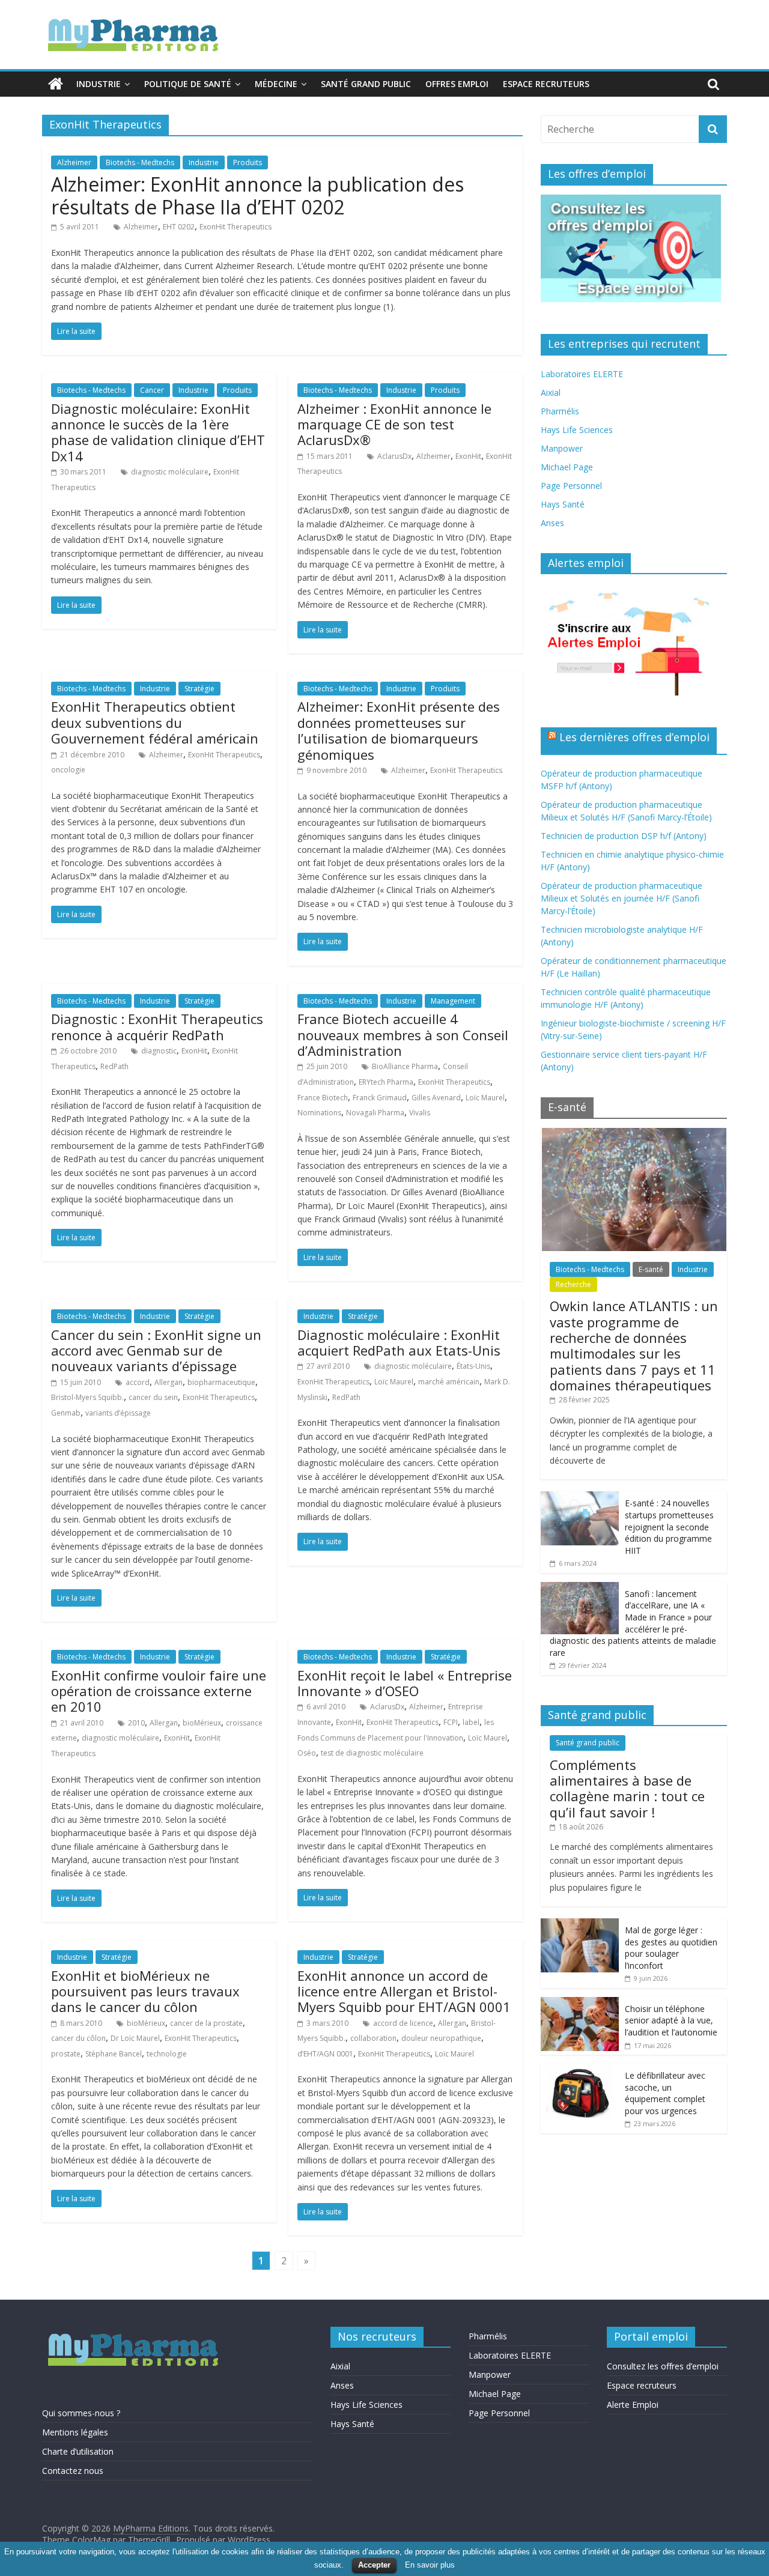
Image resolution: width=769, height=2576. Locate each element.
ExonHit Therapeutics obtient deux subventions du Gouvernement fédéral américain (155, 722)
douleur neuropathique (441, 2038)
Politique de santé (188, 84)
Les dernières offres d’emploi (634, 737)
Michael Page (567, 467)
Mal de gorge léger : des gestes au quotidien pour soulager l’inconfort (671, 1948)
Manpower (562, 448)
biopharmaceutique (221, 1382)
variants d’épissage (118, 1413)
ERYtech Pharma (386, 1082)
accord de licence (403, 2023)
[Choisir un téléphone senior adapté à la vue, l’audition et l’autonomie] (580, 2003)
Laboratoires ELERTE (582, 374)
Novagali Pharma (375, 1113)
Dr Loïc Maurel (135, 2038)
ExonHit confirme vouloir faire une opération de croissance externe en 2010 (159, 1691)
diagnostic (159, 1051)
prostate (66, 2054)
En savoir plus (430, 2565)
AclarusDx (394, 456)
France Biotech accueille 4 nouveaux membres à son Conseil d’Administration (403, 1035)
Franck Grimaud (380, 1098)
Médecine (276, 84)
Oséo (307, 1753)
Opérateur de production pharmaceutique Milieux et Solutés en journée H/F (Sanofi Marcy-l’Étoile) (622, 898)
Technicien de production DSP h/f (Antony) (624, 836)
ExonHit (468, 456)
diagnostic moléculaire (170, 472)
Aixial (551, 392)
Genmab (66, 1413)
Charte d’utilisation (78, 2451)
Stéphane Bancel (114, 2054)
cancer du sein (153, 1397)
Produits (248, 162)
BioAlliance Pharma (405, 1066)
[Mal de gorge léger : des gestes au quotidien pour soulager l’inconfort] (580, 1925)
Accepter (374, 2565)
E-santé (651, 1269)
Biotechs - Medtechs (140, 162)
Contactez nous (73, 2471)
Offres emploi (457, 84)
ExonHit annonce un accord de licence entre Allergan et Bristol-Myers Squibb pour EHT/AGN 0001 (404, 1991)
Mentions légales (75, 2432)
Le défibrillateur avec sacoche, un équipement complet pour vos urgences (665, 2093)
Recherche (573, 1284)
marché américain (449, 1382)
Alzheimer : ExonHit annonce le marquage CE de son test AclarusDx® (394, 424)
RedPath (114, 1066)
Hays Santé (563, 504)
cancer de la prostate (206, 2023)
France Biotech (323, 1098)
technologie (167, 2054)
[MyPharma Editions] (56, 84)
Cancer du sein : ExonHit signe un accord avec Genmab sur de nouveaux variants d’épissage (156, 1350)
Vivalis (420, 1113)
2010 (136, 1723)
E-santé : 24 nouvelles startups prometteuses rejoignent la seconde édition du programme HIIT (669, 1526)
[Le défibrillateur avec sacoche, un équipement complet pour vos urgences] (580, 2070)
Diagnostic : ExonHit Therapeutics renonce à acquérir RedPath (157, 1026)
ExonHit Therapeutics (236, 227)
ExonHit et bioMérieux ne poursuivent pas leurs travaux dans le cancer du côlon (145, 1991)
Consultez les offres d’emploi (663, 2366)
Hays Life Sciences (577, 430)
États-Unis (473, 1366)
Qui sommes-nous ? (81, 2413)
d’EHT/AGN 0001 (325, 2054)
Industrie (99, 84)
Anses (552, 523)
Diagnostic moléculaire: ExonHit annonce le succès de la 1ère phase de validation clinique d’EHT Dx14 (158, 432)
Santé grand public (366, 84)
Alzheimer (74, 162)
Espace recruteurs (546, 84)
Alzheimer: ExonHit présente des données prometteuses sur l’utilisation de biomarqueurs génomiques (399, 730)
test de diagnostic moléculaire (372, 1753)
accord (138, 1382)
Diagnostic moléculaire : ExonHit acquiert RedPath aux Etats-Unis (399, 1342)
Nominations (319, 1113)
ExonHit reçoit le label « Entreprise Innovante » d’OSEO (405, 1683)
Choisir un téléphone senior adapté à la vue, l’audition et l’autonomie (671, 2020)
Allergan (169, 1382)
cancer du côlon (78, 2038)
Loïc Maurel (485, 1098)
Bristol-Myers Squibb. (87, 1397)
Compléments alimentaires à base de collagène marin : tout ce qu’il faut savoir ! (627, 1788)
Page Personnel (571, 486)
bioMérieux (202, 1723)
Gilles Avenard (436, 1098)
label (471, 1722)
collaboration (373, 2038)
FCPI (451, 1722)
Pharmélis (560, 411)
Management (453, 1001)
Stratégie (199, 689)
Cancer (152, 390)
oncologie (68, 770)
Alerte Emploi (633, 2405)
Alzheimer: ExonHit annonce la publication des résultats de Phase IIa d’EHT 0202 (257, 195)
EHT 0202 (179, 227)
